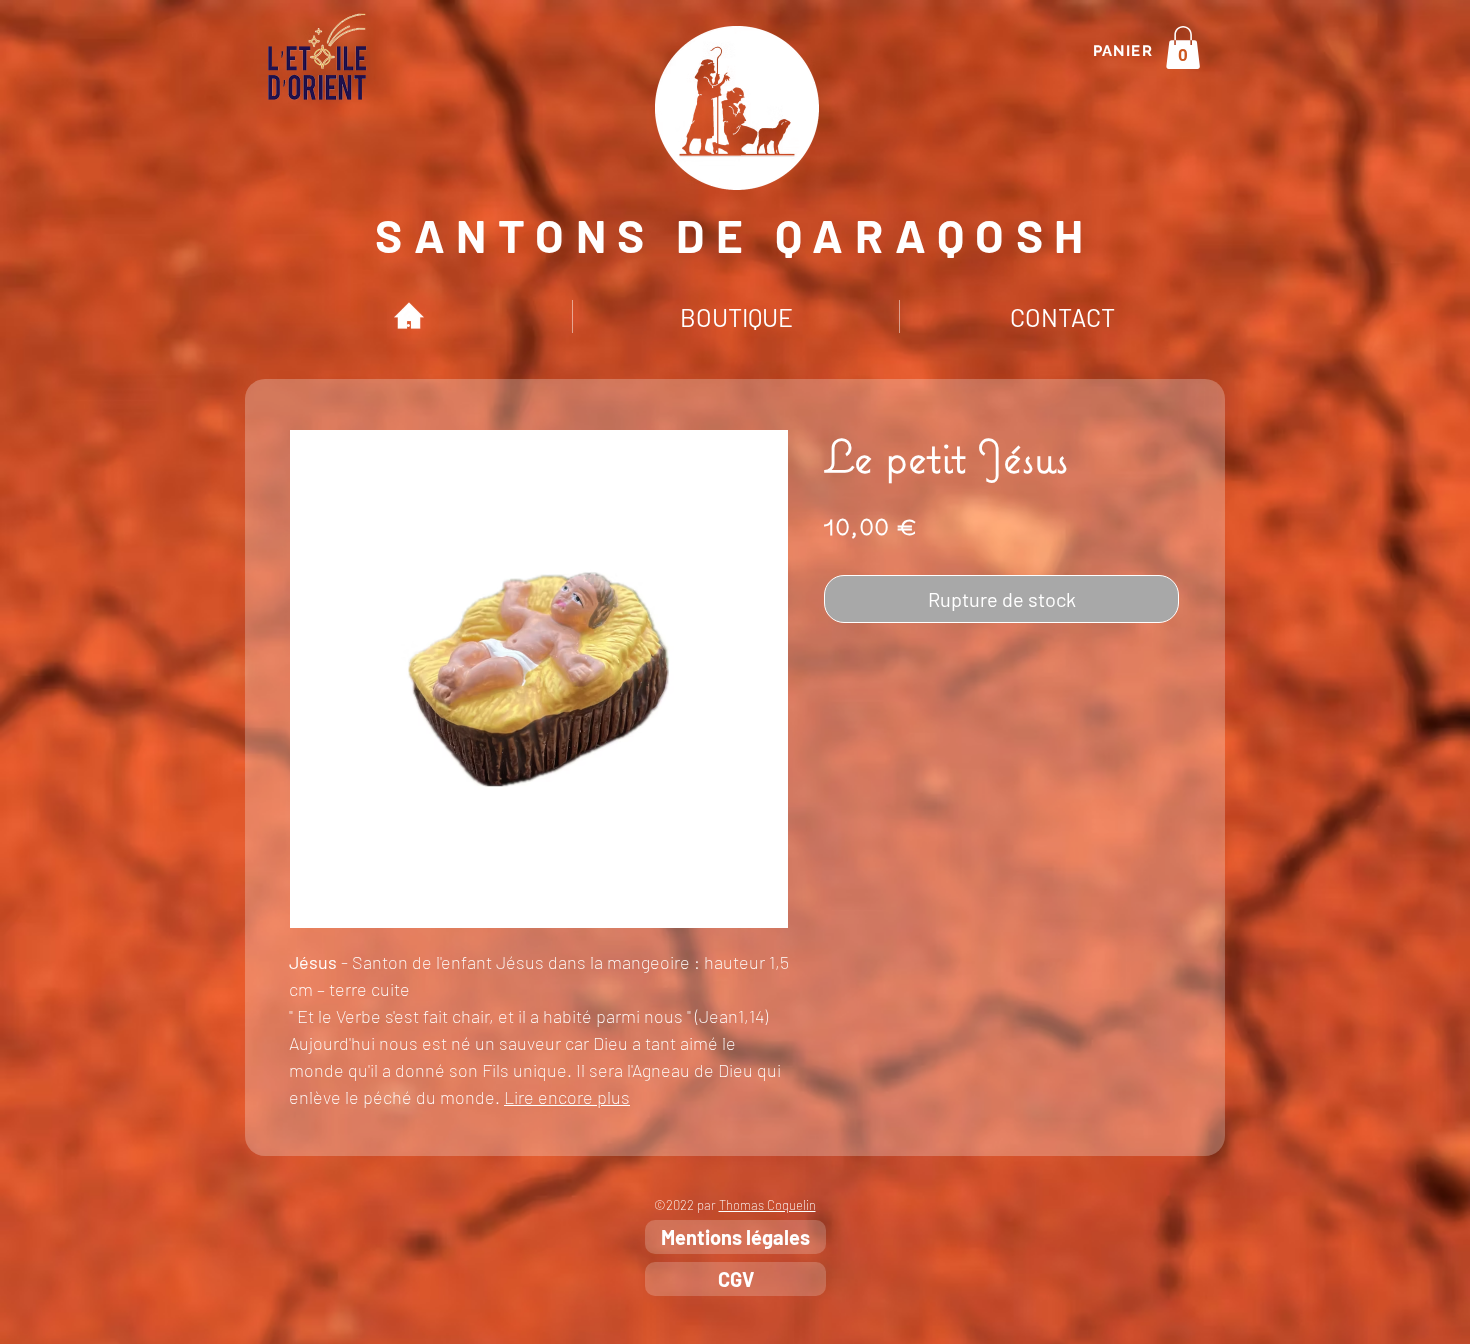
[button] (1183, 47)
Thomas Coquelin (767, 1205)
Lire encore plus (567, 1097)
